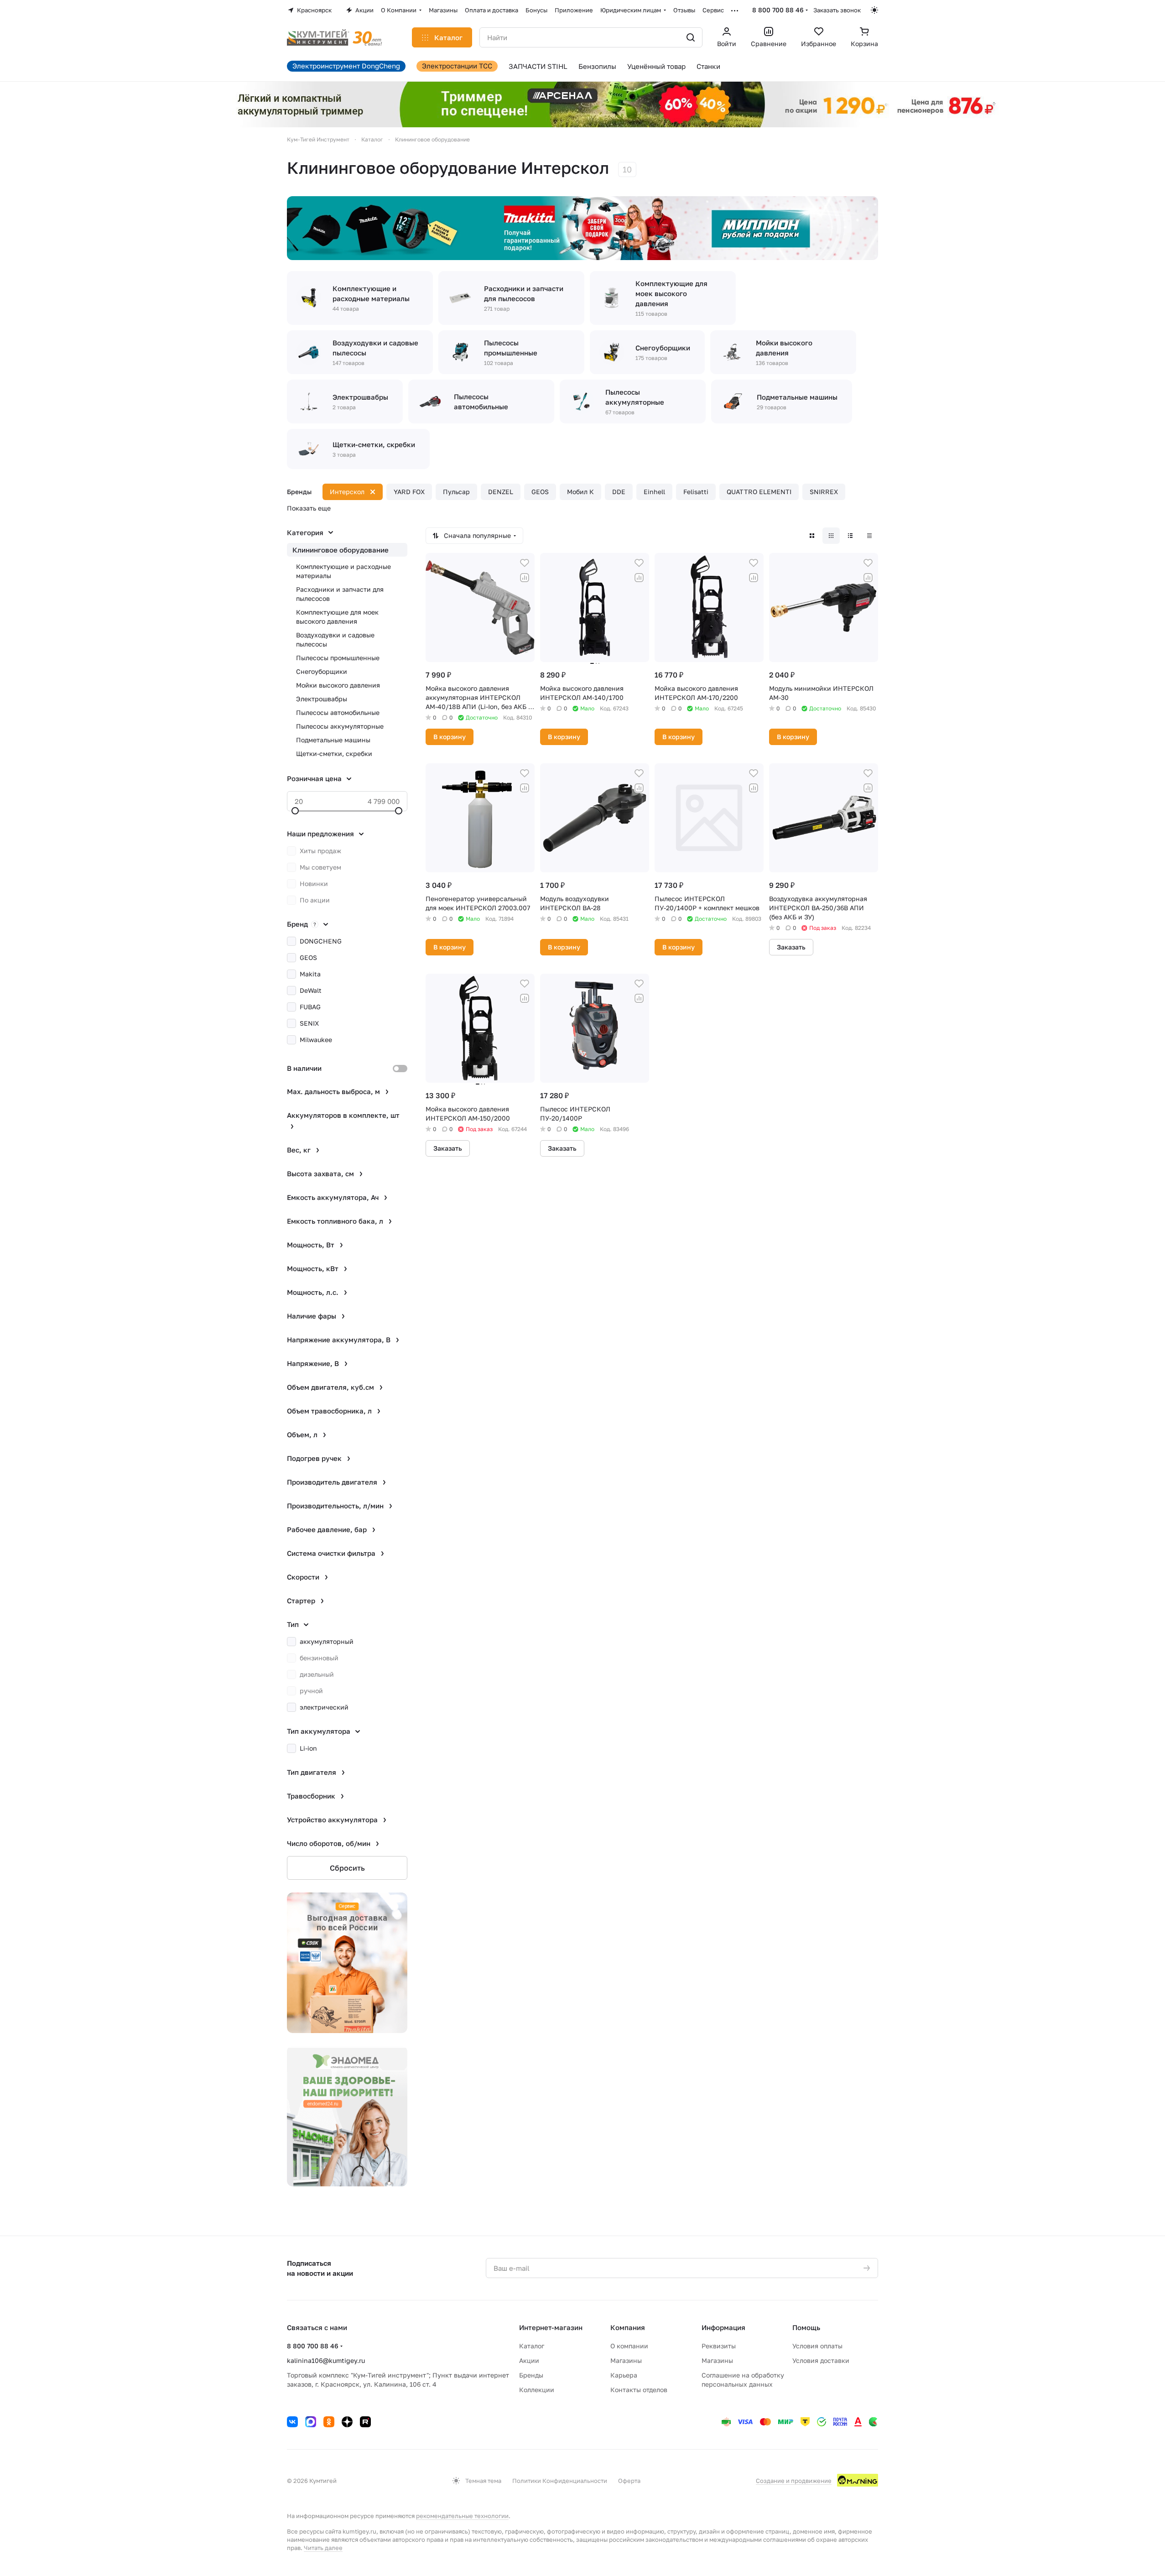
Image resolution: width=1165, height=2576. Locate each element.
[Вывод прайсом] (869, 536)
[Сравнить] (525, 578)
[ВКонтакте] (292, 2422)
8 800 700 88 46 (778, 10)
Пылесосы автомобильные (338, 712)
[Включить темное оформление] (874, 10)
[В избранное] (525, 563)
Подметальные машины (333, 740)
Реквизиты (719, 2346)
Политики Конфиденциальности (560, 2481)
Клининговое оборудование (341, 550)
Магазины (626, 2360)
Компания (628, 2327)
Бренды (531, 2375)
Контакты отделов (639, 2390)
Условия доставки (821, 2360)
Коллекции (537, 2390)
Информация (723, 2327)
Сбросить (347, 1868)
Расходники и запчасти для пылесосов (340, 594)
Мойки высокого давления (338, 685)
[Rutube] (365, 2422)
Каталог (532, 2346)
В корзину (450, 737)
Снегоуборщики (322, 671)
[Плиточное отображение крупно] (812, 536)
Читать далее (323, 2548)
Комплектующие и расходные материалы (343, 571)
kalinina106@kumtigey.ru (326, 2360)
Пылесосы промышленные (338, 658)
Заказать (791, 947)
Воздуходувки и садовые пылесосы (335, 639)
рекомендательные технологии (462, 2516)
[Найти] (691, 37)
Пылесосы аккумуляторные (340, 726)
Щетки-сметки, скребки (334, 754)
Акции (529, 2360)
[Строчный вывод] (850, 536)
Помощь (806, 2327)
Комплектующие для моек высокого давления (337, 617)
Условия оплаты (817, 2346)
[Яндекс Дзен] (347, 2422)
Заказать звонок (837, 10)
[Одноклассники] (329, 2422)
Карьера (624, 2375)
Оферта (629, 2481)
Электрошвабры (322, 699)
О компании (629, 2346)
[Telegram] (311, 2422)
